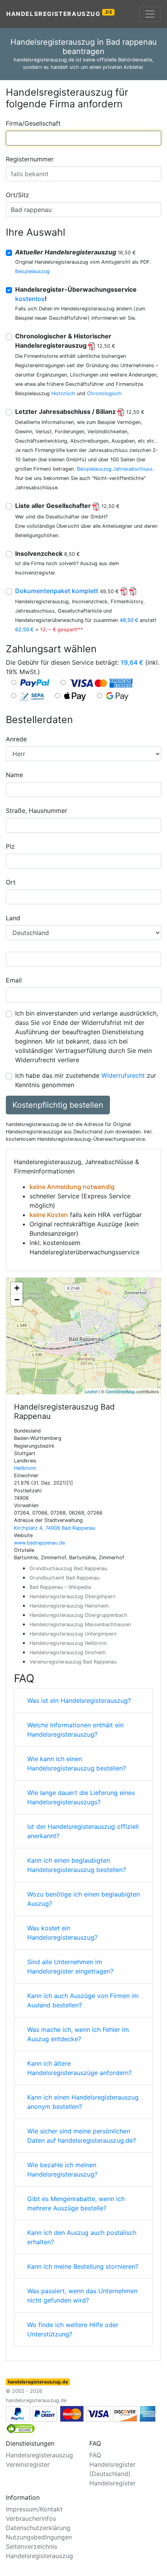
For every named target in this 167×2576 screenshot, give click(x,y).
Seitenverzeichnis (31, 2546)
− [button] (17, 1300)
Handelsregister (112, 2483)
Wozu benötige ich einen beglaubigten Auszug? (83, 1899)
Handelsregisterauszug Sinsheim (68, 1652)
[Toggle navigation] (150, 14)
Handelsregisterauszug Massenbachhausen (80, 1624)
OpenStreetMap (120, 1391)
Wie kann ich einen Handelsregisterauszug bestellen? (77, 1763)
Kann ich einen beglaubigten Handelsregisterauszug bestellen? (77, 1865)
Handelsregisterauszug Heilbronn (68, 1643)
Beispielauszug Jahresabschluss (115, 469)
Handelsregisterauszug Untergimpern (73, 1634)
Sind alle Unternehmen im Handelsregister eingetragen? (70, 1967)
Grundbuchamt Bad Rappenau (64, 1578)
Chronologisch (104, 393)
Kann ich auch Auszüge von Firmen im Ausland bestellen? (83, 2000)
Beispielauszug (32, 271)
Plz (10, 846)
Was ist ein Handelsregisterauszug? (79, 1700)
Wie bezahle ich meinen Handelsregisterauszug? (62, 2170)
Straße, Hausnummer (37, 811)
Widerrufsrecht (123, 1075)
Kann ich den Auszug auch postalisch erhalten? (82, 2237)
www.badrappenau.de (39, 1543)
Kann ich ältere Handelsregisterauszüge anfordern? (79, 2068)
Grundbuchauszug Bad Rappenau (68, 1568)
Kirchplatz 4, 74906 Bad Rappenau (55, 1528)
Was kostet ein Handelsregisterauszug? (62, 1933)
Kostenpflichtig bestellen (58, 1105)
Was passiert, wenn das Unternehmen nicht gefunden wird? (82, 2296)
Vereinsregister (28, 2464)
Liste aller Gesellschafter (67, 506)
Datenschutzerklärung (38, 2528)
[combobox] (83, 138)
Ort (11, 882)
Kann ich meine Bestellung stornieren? (83, 2266)
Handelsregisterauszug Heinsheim (69, 1606)
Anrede (16, 739)
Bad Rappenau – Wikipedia (60, 1587)
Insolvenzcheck (48, 553)
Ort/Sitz (17, 195)
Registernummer (30, 159)
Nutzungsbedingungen (39, 2537)
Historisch (63, 393)
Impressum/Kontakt (34, 2509)
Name (14, 775)
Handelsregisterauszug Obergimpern (72, 1596)
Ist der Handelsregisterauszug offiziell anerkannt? (83, 1831)
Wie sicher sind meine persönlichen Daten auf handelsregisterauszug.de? (82, 2136)
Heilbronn (25, 1468)
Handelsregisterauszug (60, 13)
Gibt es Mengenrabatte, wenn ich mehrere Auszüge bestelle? (76, 2203)
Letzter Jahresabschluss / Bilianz (80, 412)
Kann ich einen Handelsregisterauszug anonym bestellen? (83, 2102)
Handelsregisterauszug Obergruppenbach (78, 1615)
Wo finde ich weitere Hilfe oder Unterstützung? (73, 2329)
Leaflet (91, 1391)
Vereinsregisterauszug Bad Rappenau (73, 1662)
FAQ (95, 2455)
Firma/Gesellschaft (33, 123)
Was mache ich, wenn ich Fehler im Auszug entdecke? (78, 2034)
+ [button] (17, 1288)
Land (13, 918)
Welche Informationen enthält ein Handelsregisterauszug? (75, 1730)
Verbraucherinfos (31, 2518)
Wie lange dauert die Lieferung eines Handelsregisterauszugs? (81, 1797)
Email (14, 980)
